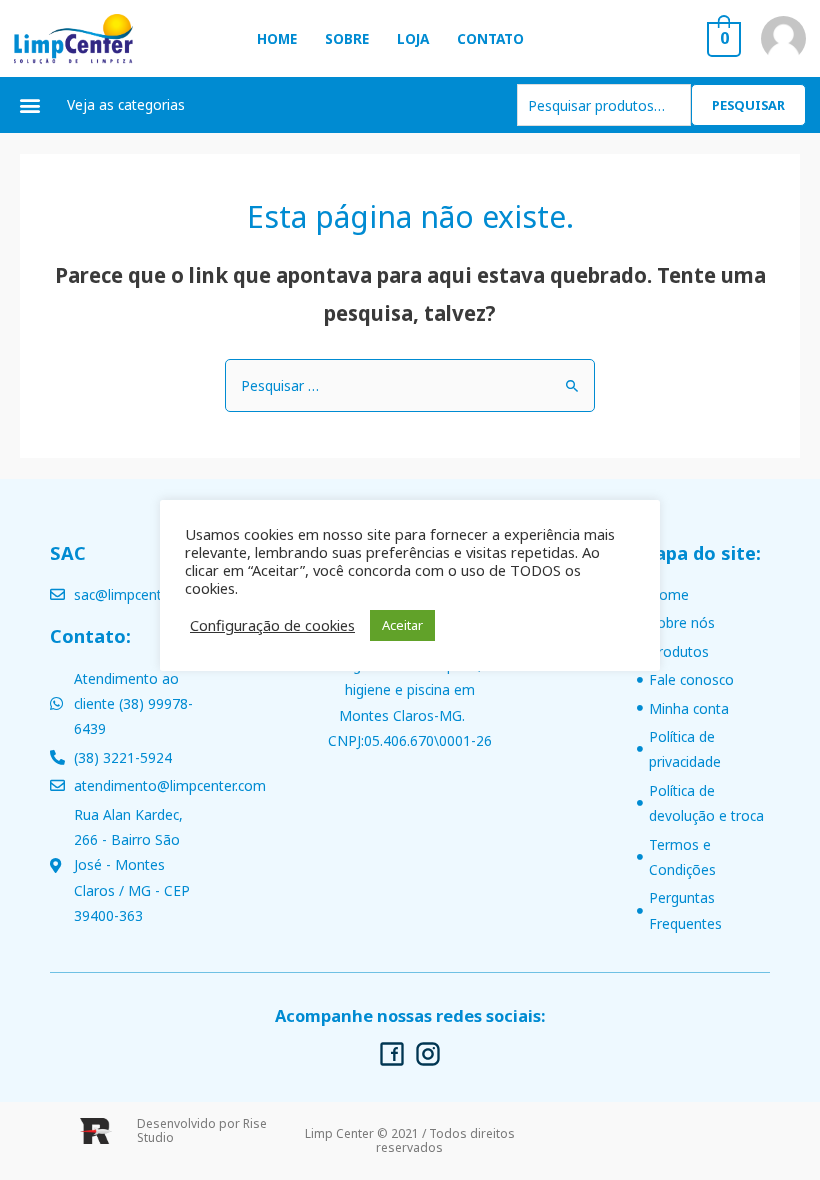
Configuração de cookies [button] (272, 625)
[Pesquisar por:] (410, 385)
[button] (30, 105)
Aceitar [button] (402, 625)
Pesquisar (748, 105)
